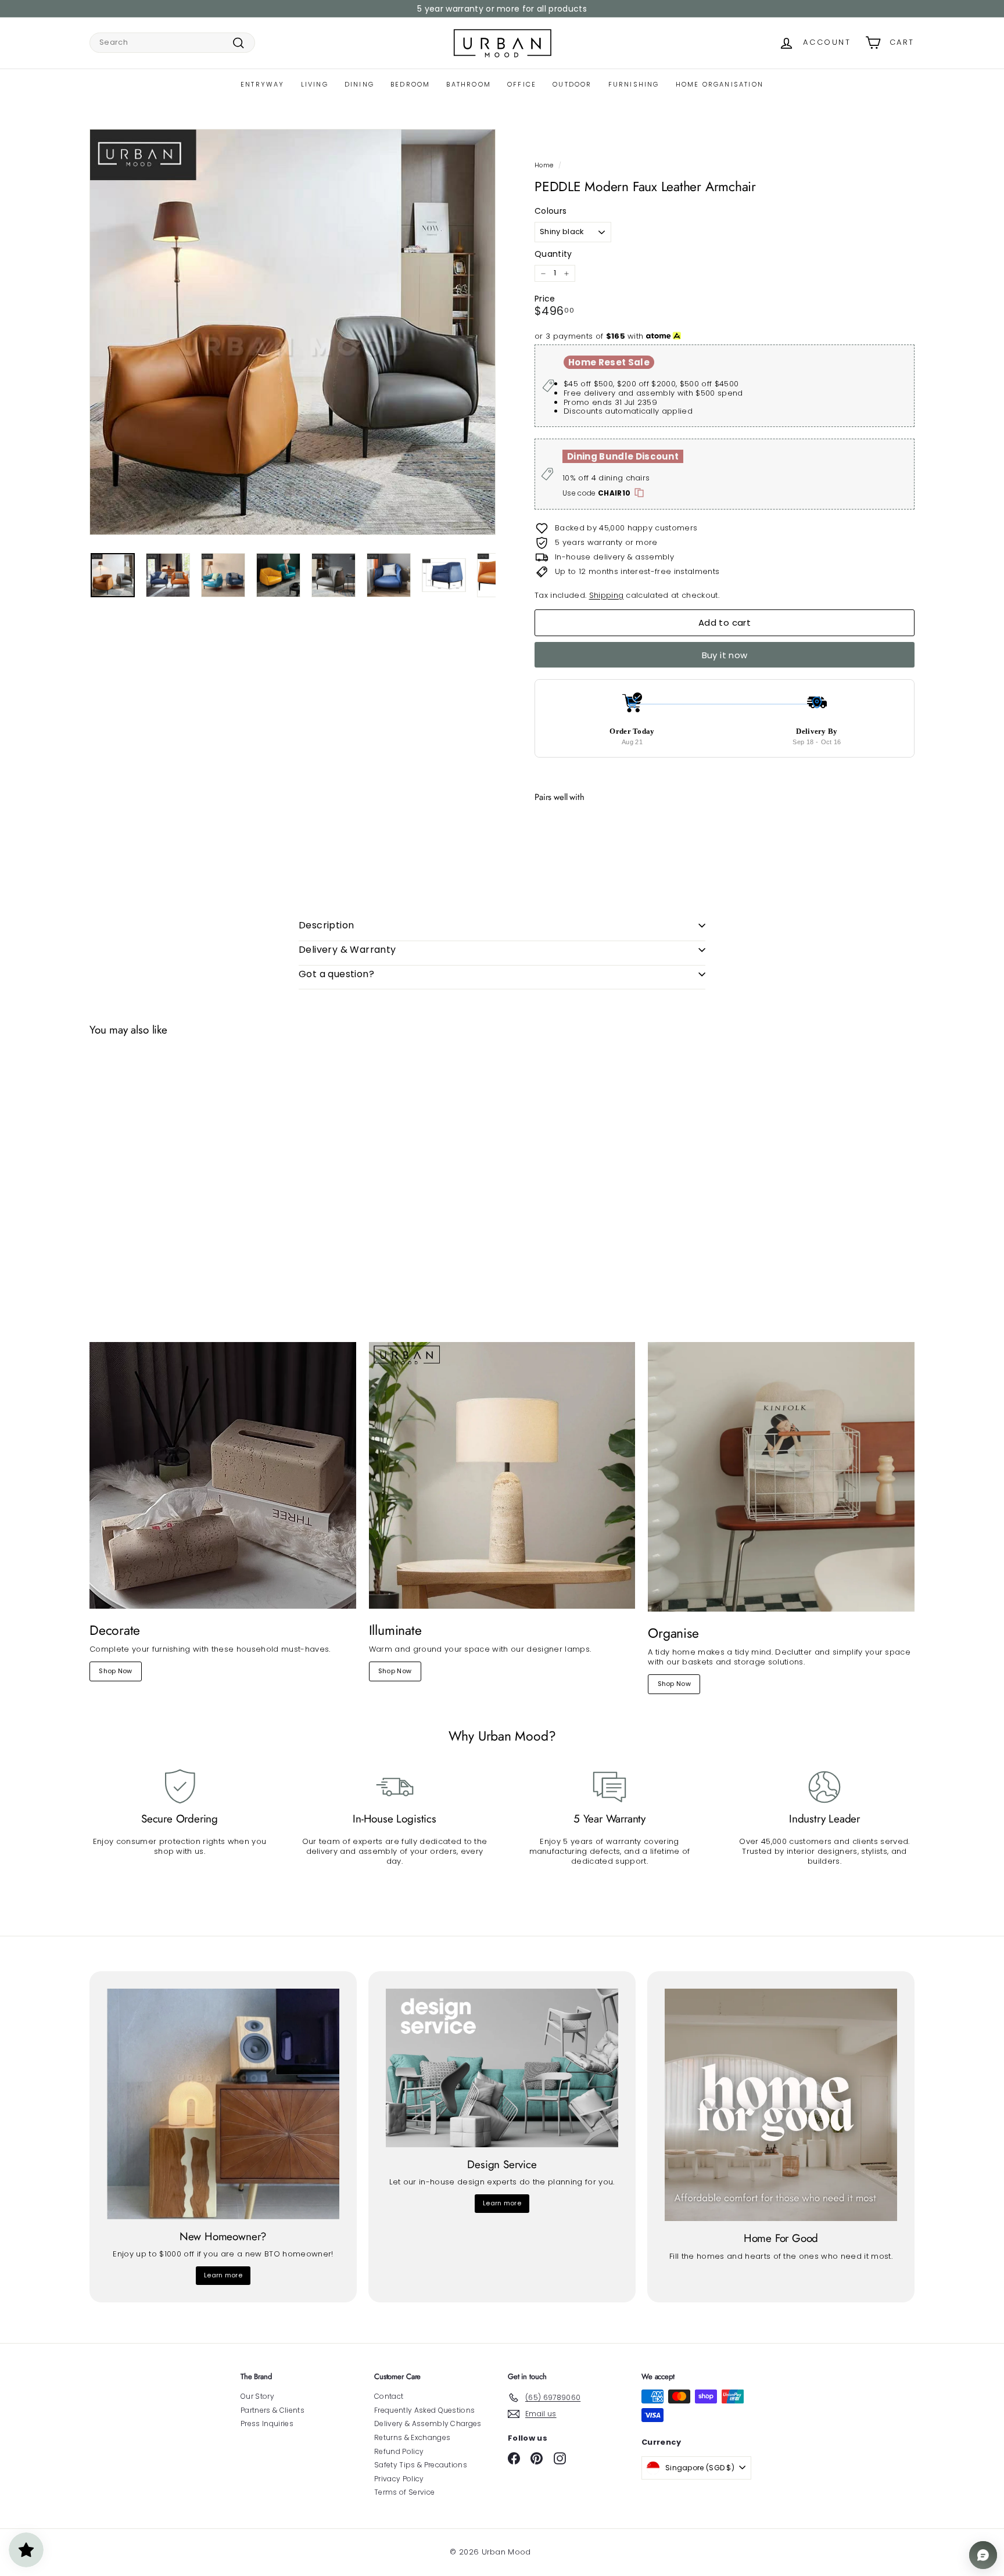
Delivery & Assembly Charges (428, 2423)
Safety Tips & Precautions (421, 2465)
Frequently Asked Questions (424, 2410)
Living (315, 84)
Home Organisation (720, 84)
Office (522, 84)
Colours (551, 211)
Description (326, 925)
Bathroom (469, 84)
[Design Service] (502, 2068)
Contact (389, 2396)
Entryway (263, 84)
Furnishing (634, 84)
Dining (359, 84)
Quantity (553, 254)
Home (544, 165)
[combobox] (172, 43)
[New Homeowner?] (223, 2104)
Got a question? (336, 974)
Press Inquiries (267, 2423)
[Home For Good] (781, 2105)
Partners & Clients (272, 2410)
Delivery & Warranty (347, 950)
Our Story (257, 2396)
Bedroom (410, 84)
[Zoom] (293, 332)
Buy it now (725, 655)
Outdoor (572, 84)
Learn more (223, 2275)
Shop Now (116, 1671)
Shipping (607, 595)
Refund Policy (399, 2451)
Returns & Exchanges (412, 2437)
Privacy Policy (399, 2479)
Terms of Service (404, 2492)
